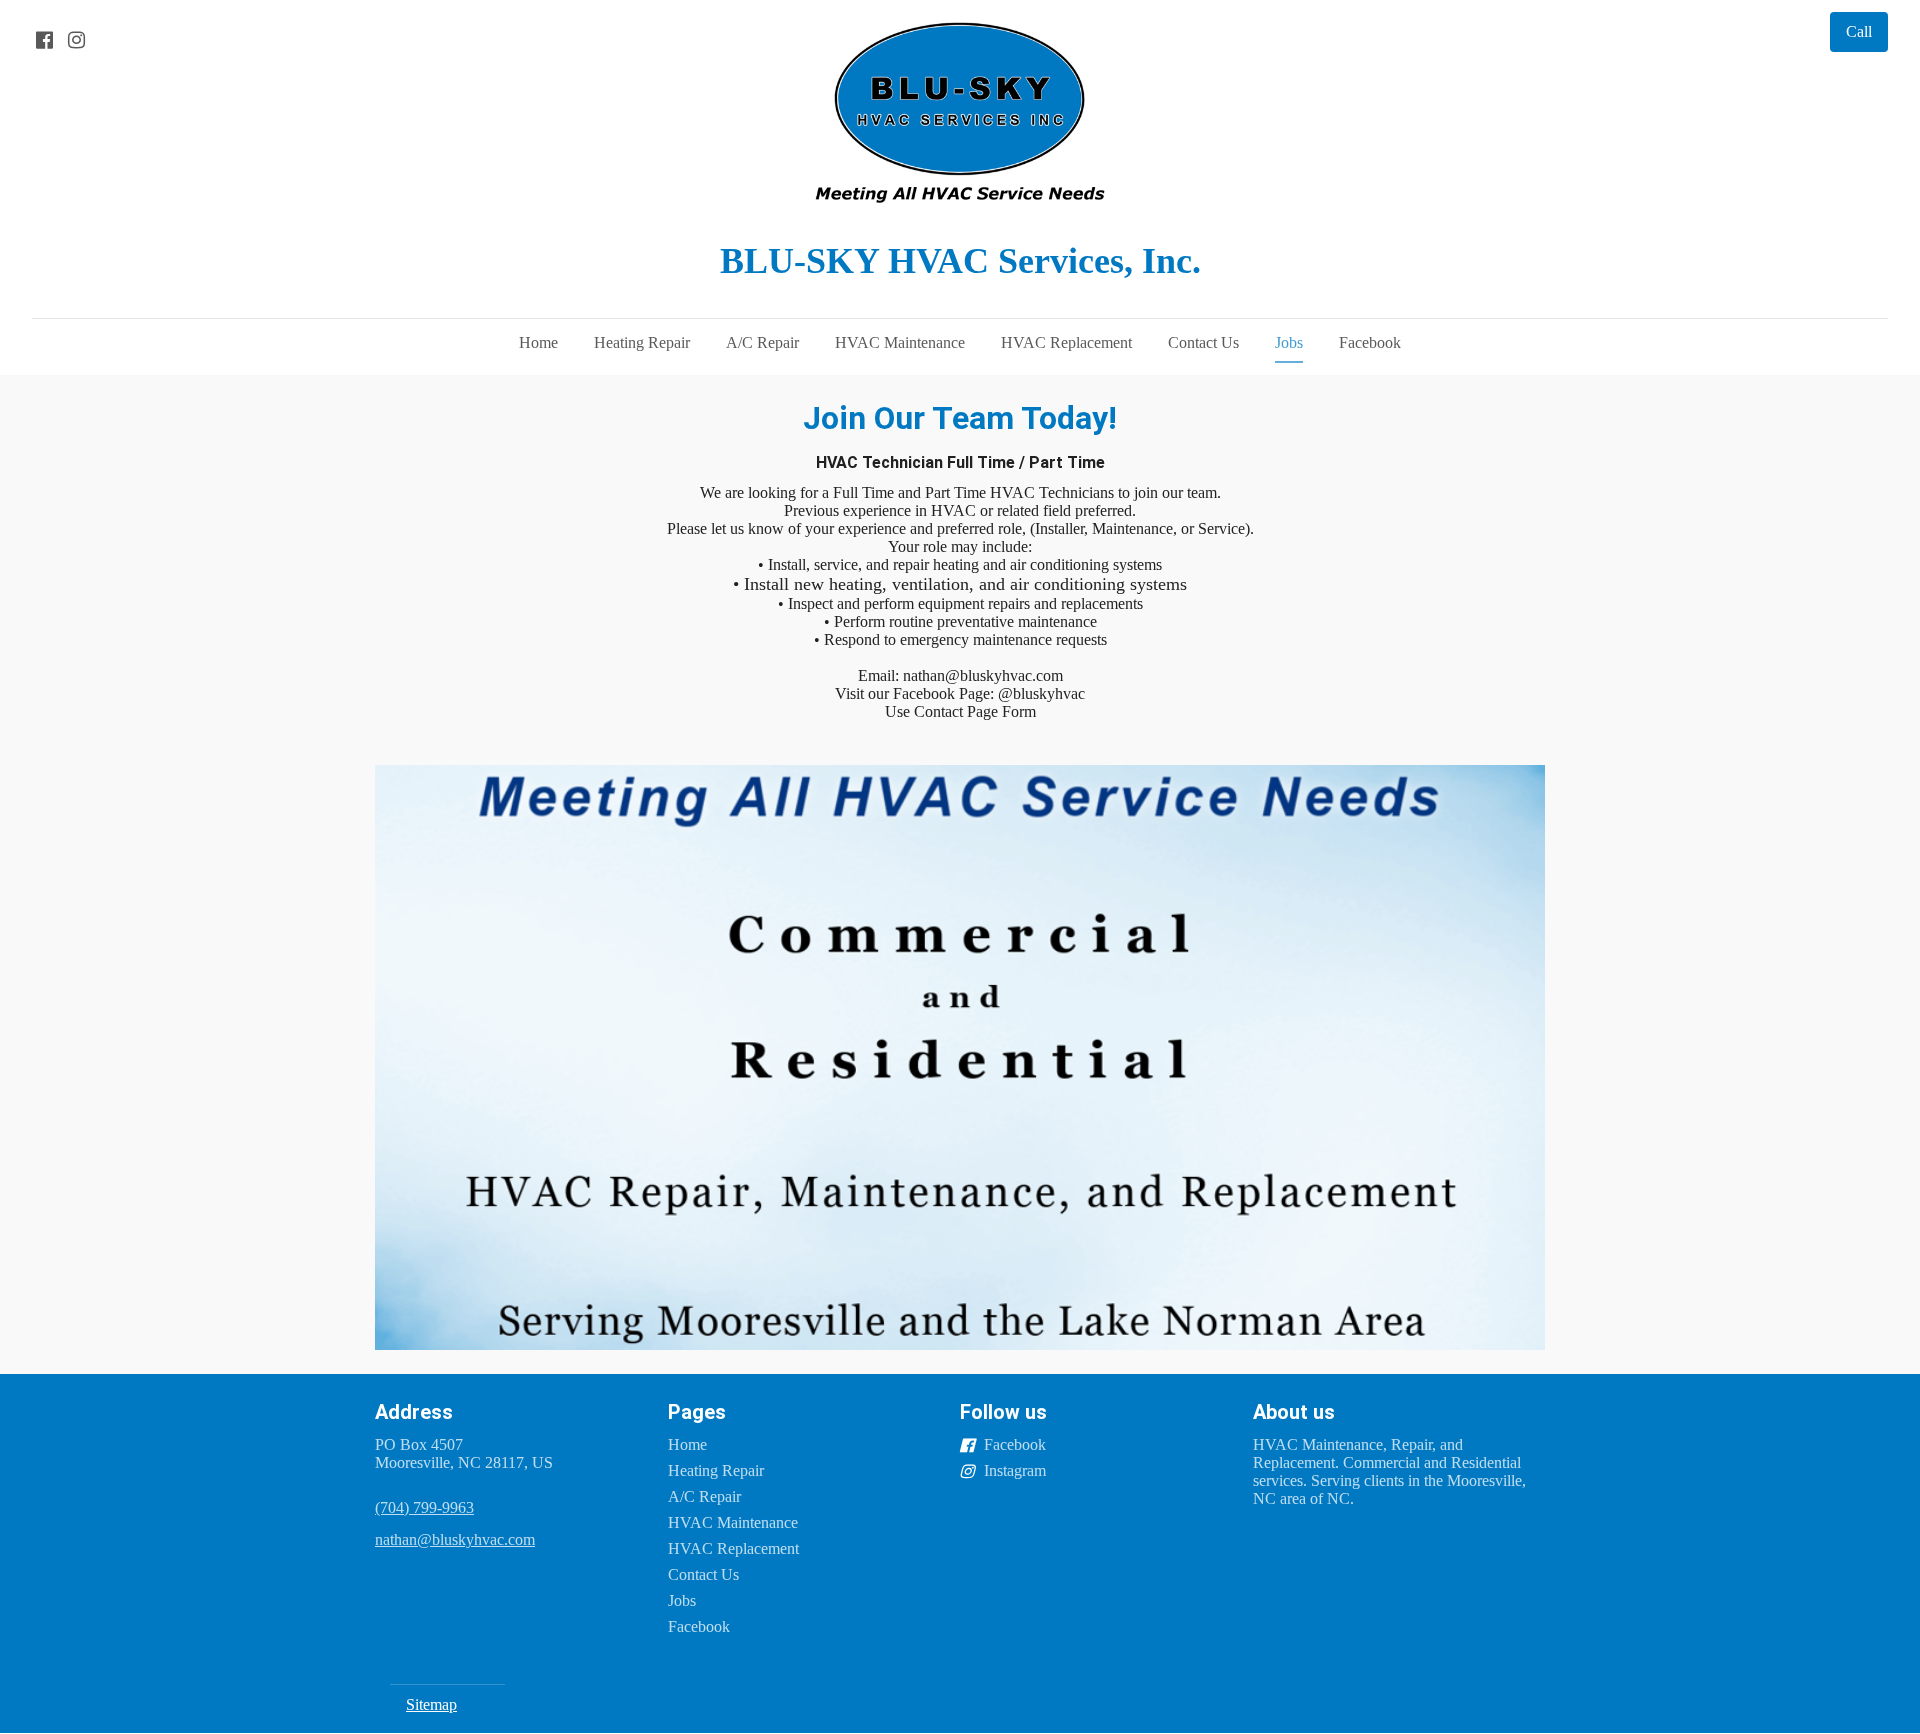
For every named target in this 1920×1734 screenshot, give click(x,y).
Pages (697, 1412)
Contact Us (1203, 342)
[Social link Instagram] (76, 40)
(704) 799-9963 (424, 1507)
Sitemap (431, 1704)
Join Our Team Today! (960, 418)
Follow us (1003, 1412)
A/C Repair (762, 342)
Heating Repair (642, 342)
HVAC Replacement (1066, 342)
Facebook (1370, 342)
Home (538, 342)
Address (414, 1412)
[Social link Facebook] (44, 40)
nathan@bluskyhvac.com (455, 1539)
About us (1294, 1412)
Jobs (1289, 342)
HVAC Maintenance (900, 342)
